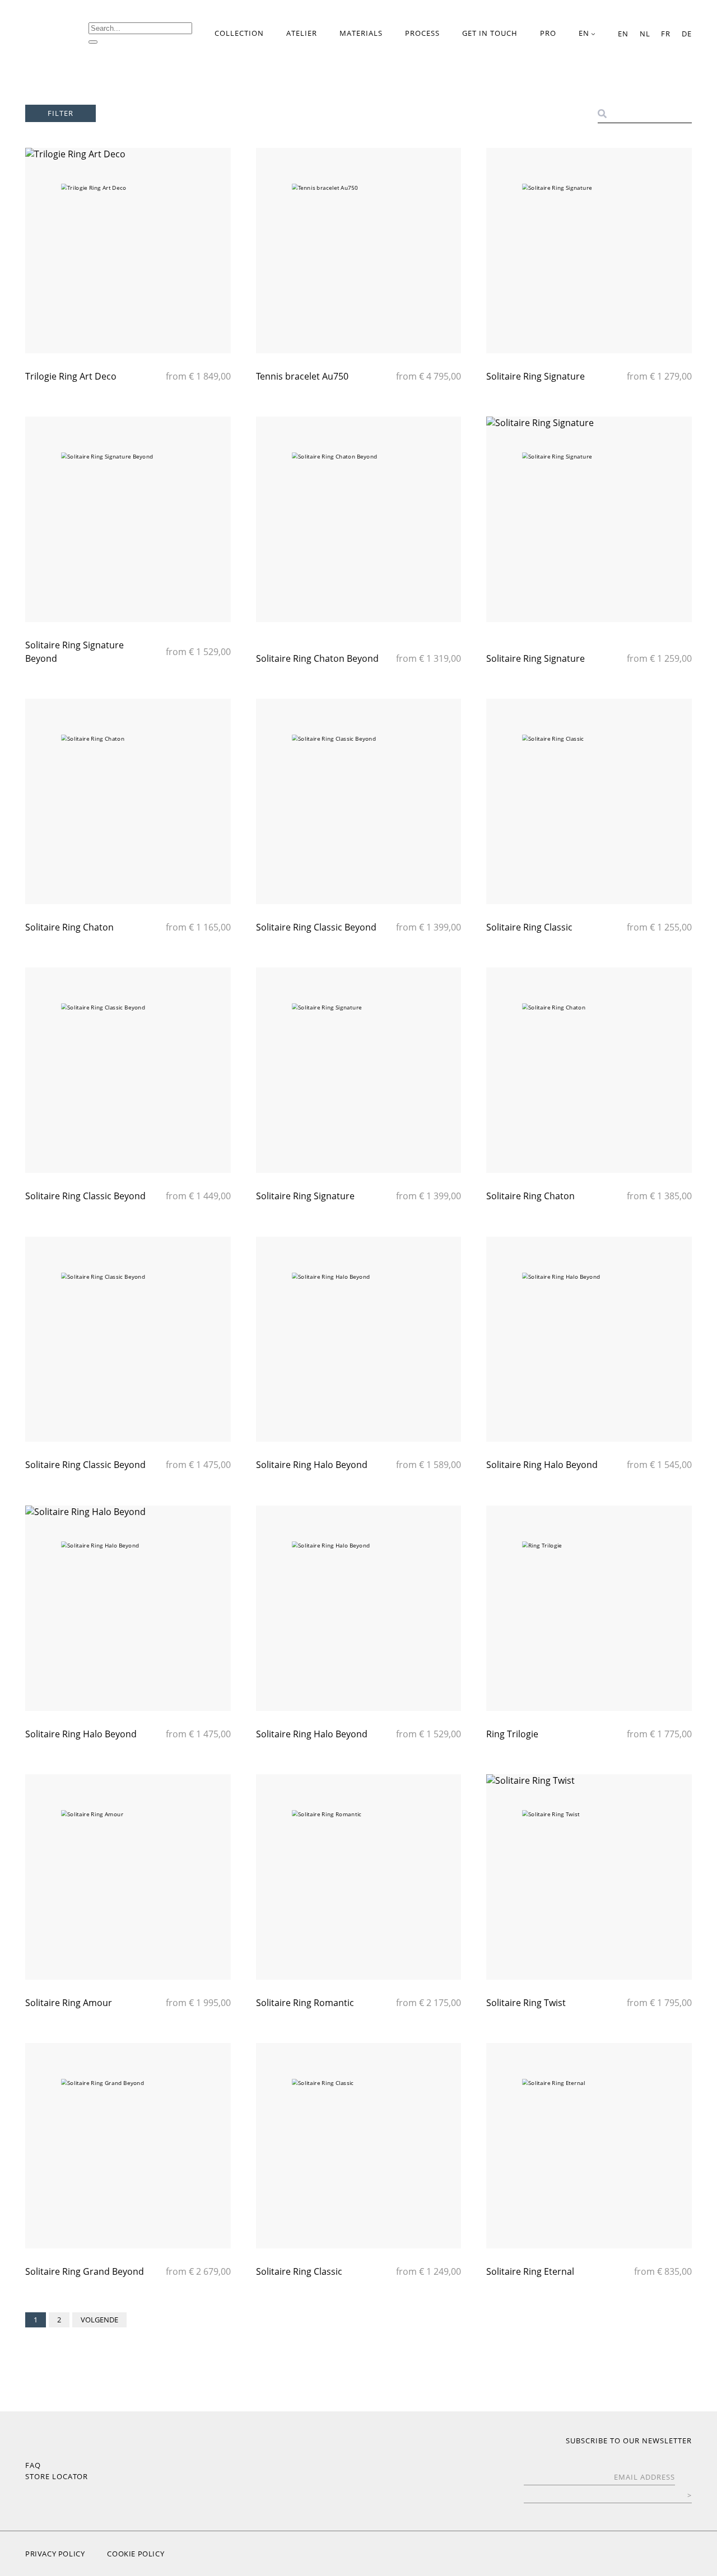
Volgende (99, 2320)
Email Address (644, 2477)
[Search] (93, 42)
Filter (60, 113)
